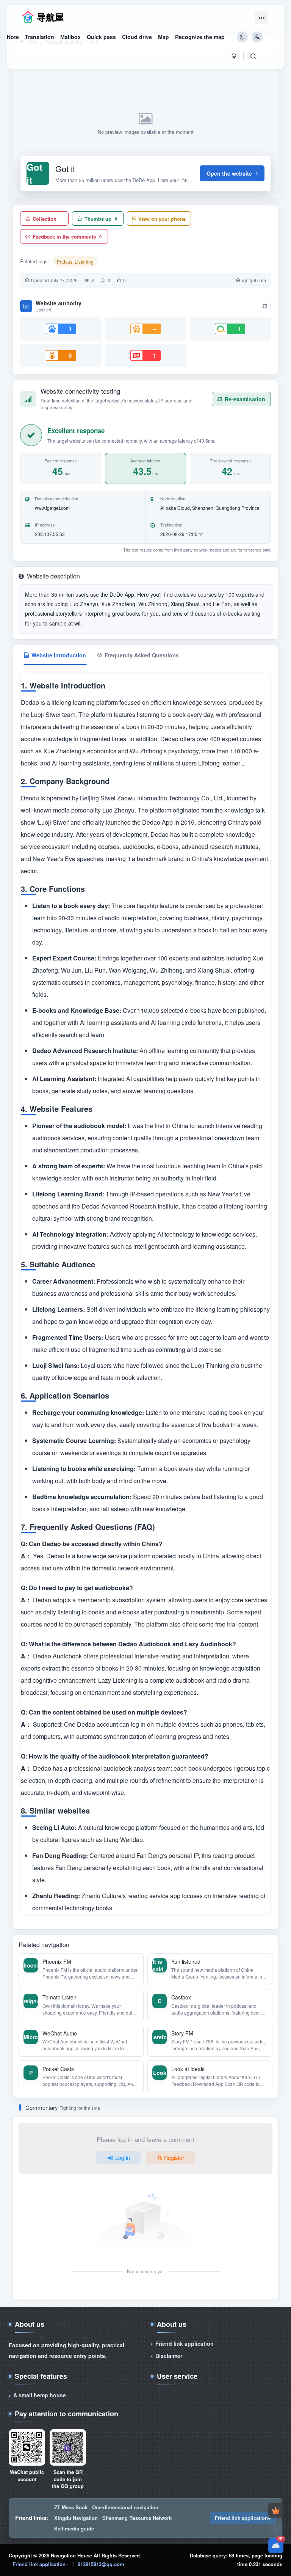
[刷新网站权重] (265, 306)
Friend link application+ (243, 2518)
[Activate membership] (276, 2511)
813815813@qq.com (101, 2564)
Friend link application (185, 2343)
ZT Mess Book (71, 2507)
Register (174, 2158)
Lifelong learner (220, 763)
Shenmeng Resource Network (137, 2518)
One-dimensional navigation (125, 2507)
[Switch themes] (276, 2528)
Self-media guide (74, 2528)
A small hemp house (40, 2395)
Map (163, 37)
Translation (40, 37)
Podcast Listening (75, 262)
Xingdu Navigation (76, 2518)
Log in (123, 2158)
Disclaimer (169, 2356)
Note (13, 37)
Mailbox (70, 37)
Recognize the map (200, 37)
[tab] (55, 655)
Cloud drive (137, 37)
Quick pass (101, 37)
